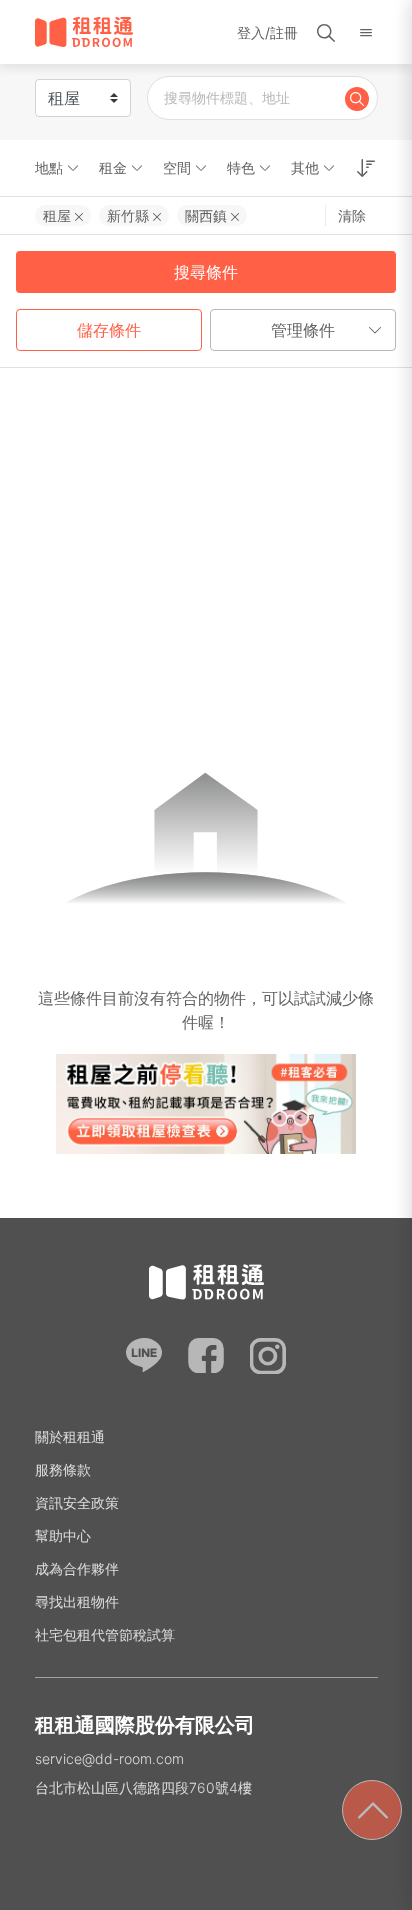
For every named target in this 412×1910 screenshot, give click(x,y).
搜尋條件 (206, 272)
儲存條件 (109, 330)
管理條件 (303, 330)
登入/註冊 (267, 32)
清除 (352, 215)
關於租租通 (70, 1436)
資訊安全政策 (77, 1502)
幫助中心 (63, 1535)
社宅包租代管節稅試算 (105, 1634)
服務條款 (63, 1469)
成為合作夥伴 (77, 1568)
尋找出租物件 (77, 1601)
